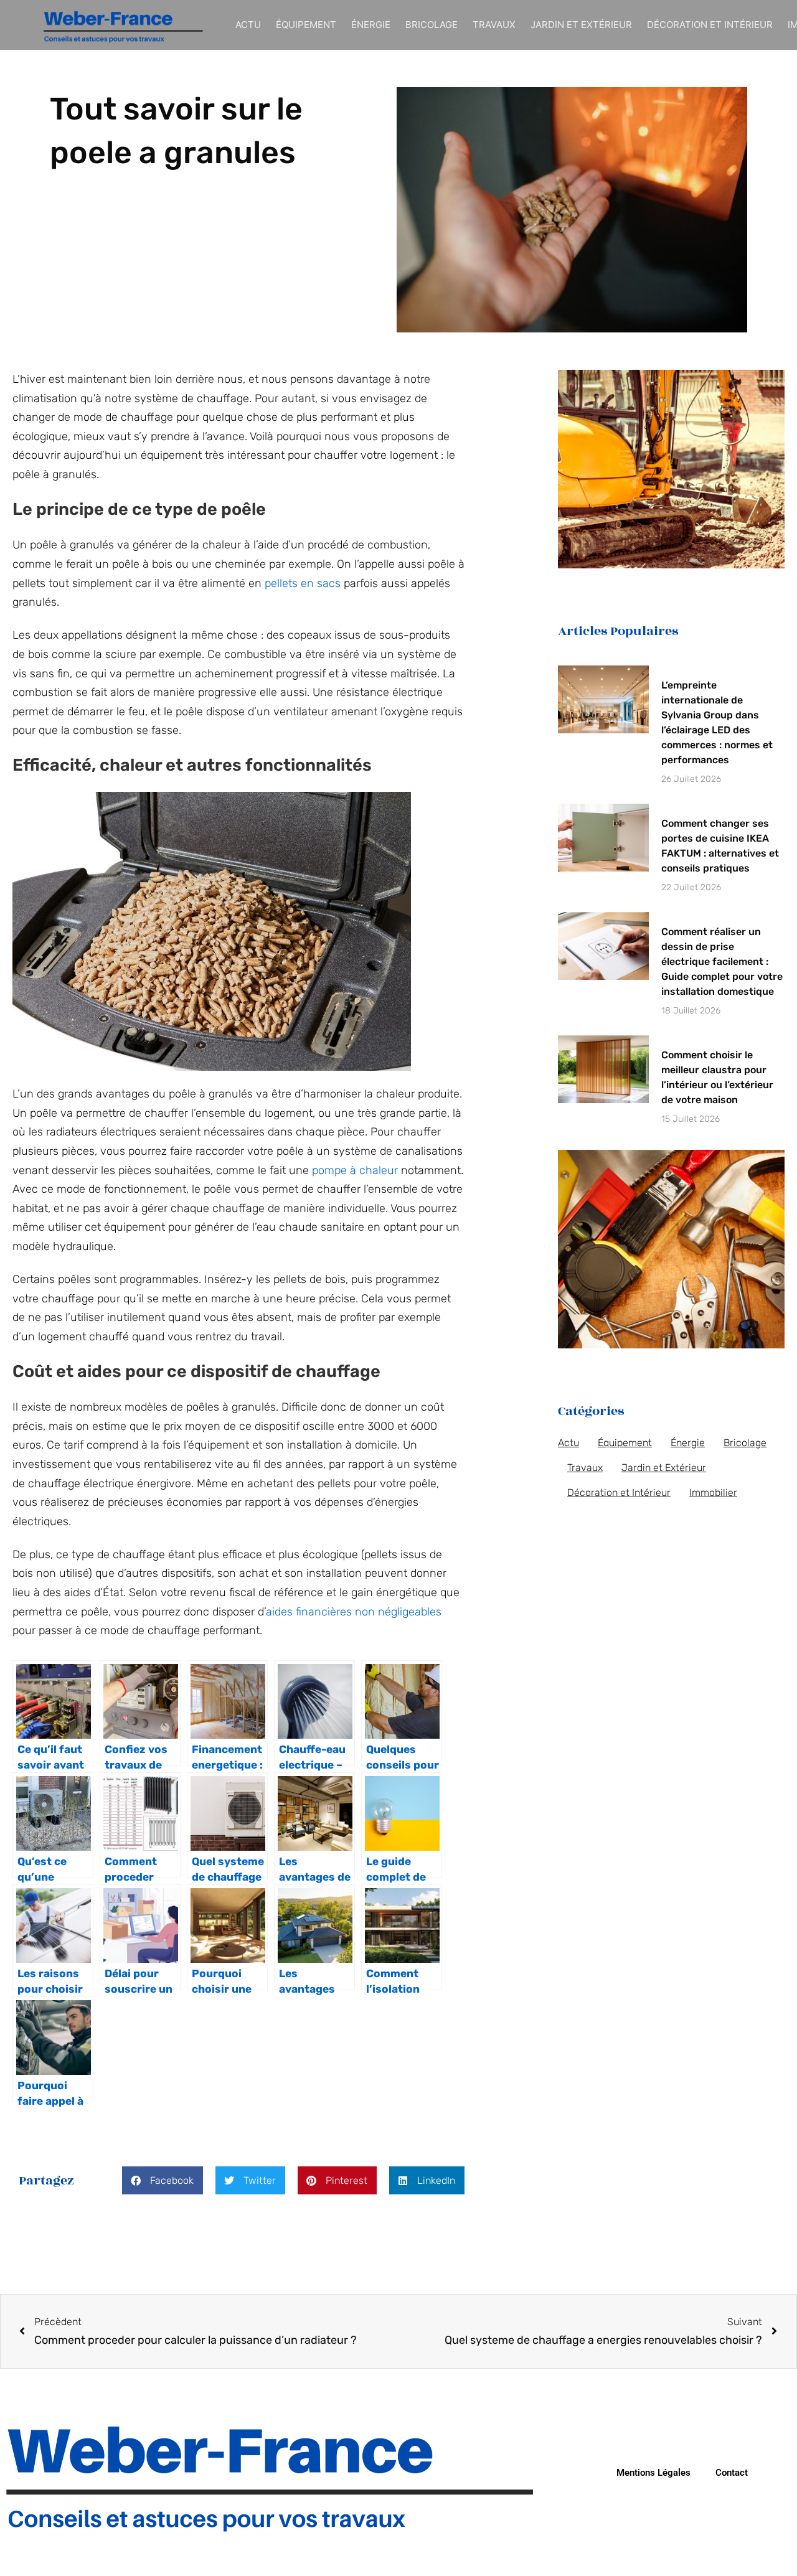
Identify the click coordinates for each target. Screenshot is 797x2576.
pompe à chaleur (355, 1170)
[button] (163, 2180)
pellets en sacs (303, 583)
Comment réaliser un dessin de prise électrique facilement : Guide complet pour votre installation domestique (722, 961)
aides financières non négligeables (354, 1612)
